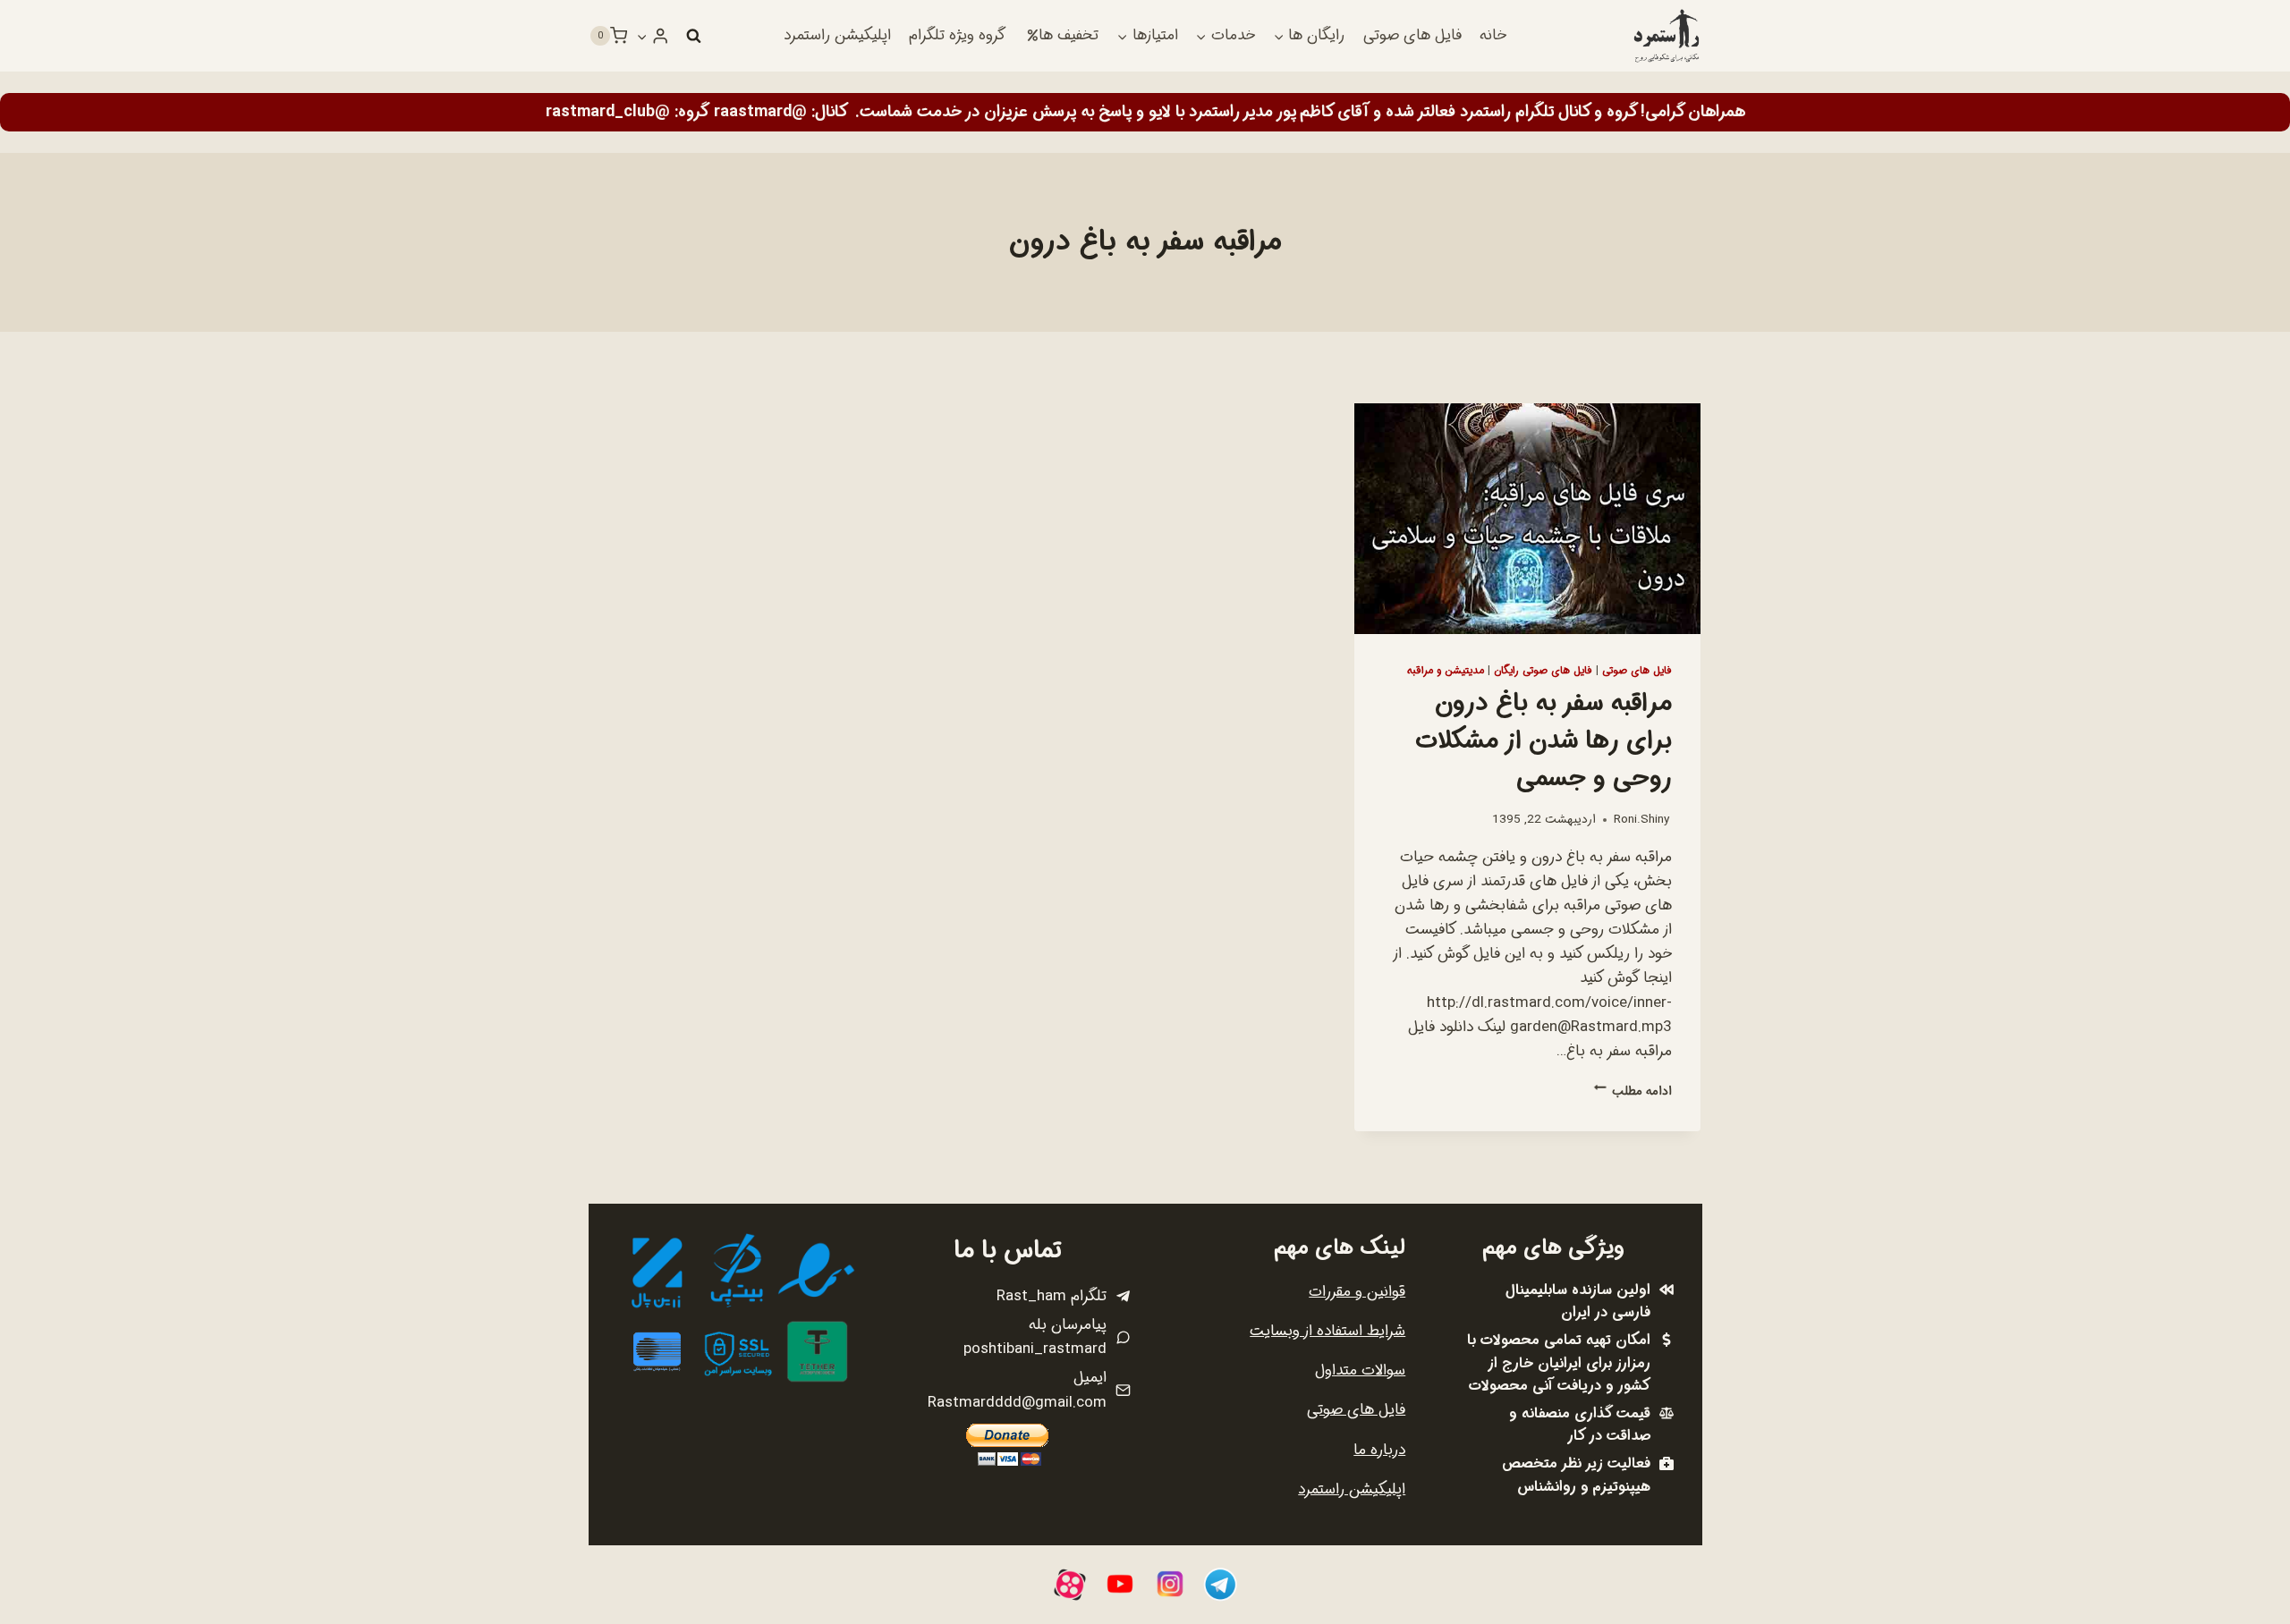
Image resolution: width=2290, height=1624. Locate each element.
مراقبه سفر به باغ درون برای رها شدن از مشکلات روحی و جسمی (1544, 741)
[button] (642, 36)
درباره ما (1379, 1450)
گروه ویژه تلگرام (957, 35)
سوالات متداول (1360, 1370)
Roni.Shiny (1641, 820)
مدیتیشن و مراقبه (1446, 671)
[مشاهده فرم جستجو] (693, 36)
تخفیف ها (1069, 35)
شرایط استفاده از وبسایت (1327, 1331)
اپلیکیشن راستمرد (837, 35)
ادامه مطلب (1633, 1091)
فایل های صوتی (1412, 35)
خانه (1493, 35)
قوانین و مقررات (1357, 1292)
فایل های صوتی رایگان (1543, 671)
